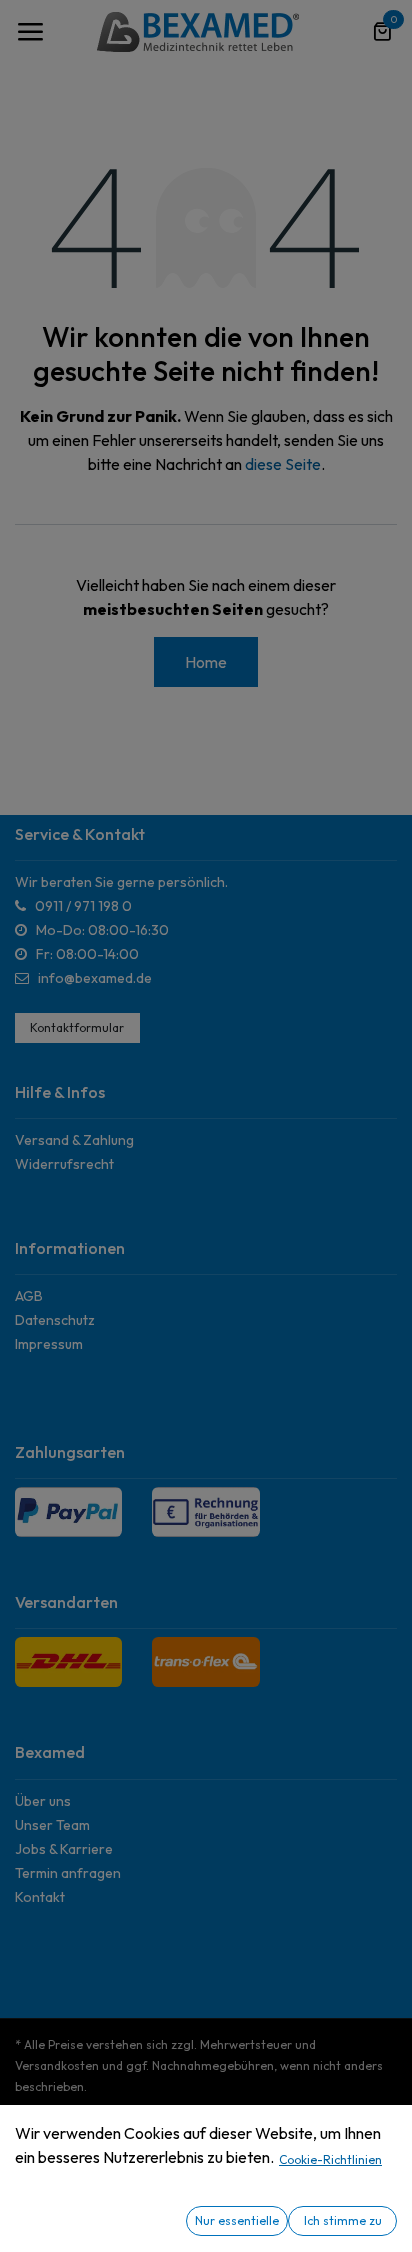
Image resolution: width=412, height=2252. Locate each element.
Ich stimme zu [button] (343, 2220)
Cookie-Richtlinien (330, 2159)
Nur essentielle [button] (237, 2220)
